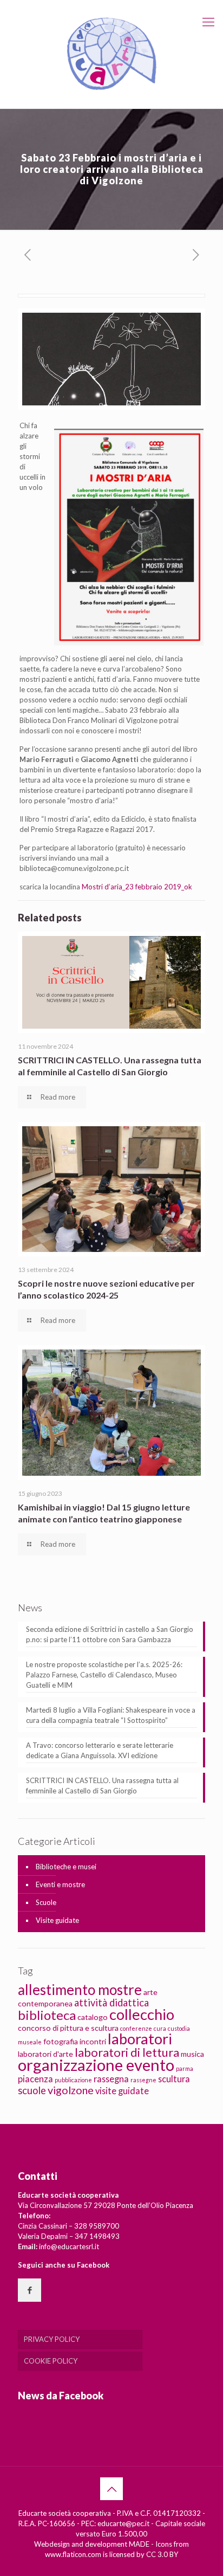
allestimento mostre (80, 1990)
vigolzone (71, 2090)
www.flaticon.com (73, 2554)
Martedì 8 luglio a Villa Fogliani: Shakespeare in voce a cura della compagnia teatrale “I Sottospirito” (111, 1715)
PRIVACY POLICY (52, 2339)
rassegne (143, 2080)
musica (192, 2054)
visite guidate (122, 2091)
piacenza (35, 2079)
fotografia (61, 2041)
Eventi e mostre (60, 1884)
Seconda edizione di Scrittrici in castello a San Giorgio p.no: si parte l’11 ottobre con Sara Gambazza (110, 1634)
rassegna (111, 2079)
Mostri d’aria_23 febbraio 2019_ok (137, 887)
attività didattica (111, 2003)
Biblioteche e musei (66, 1867)
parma (185, 2068)
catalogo (93, 2017)
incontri (93, 2041)
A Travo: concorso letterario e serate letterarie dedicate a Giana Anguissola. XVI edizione (100, 1750)
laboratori (140, 2039)
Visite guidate (57, 1920)
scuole (32, 2090)
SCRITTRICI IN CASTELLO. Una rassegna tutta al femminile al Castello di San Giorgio (102, 1786)
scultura (174, 2079)
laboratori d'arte (45, 2054)
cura (160, 2028)
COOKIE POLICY (51, 2361)
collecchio (142, 2014)
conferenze (136, 2028)
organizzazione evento (96, 2065)
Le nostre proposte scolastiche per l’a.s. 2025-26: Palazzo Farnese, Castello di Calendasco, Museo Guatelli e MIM (104, 1675)
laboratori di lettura (127, 2052)
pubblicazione (73, 2080)
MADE (139, 2544)
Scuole (46, 1902)
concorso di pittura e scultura (68, 2028)
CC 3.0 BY (162, 2554)
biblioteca (47, 2015)
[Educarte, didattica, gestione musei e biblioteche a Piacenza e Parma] (111, 54)
